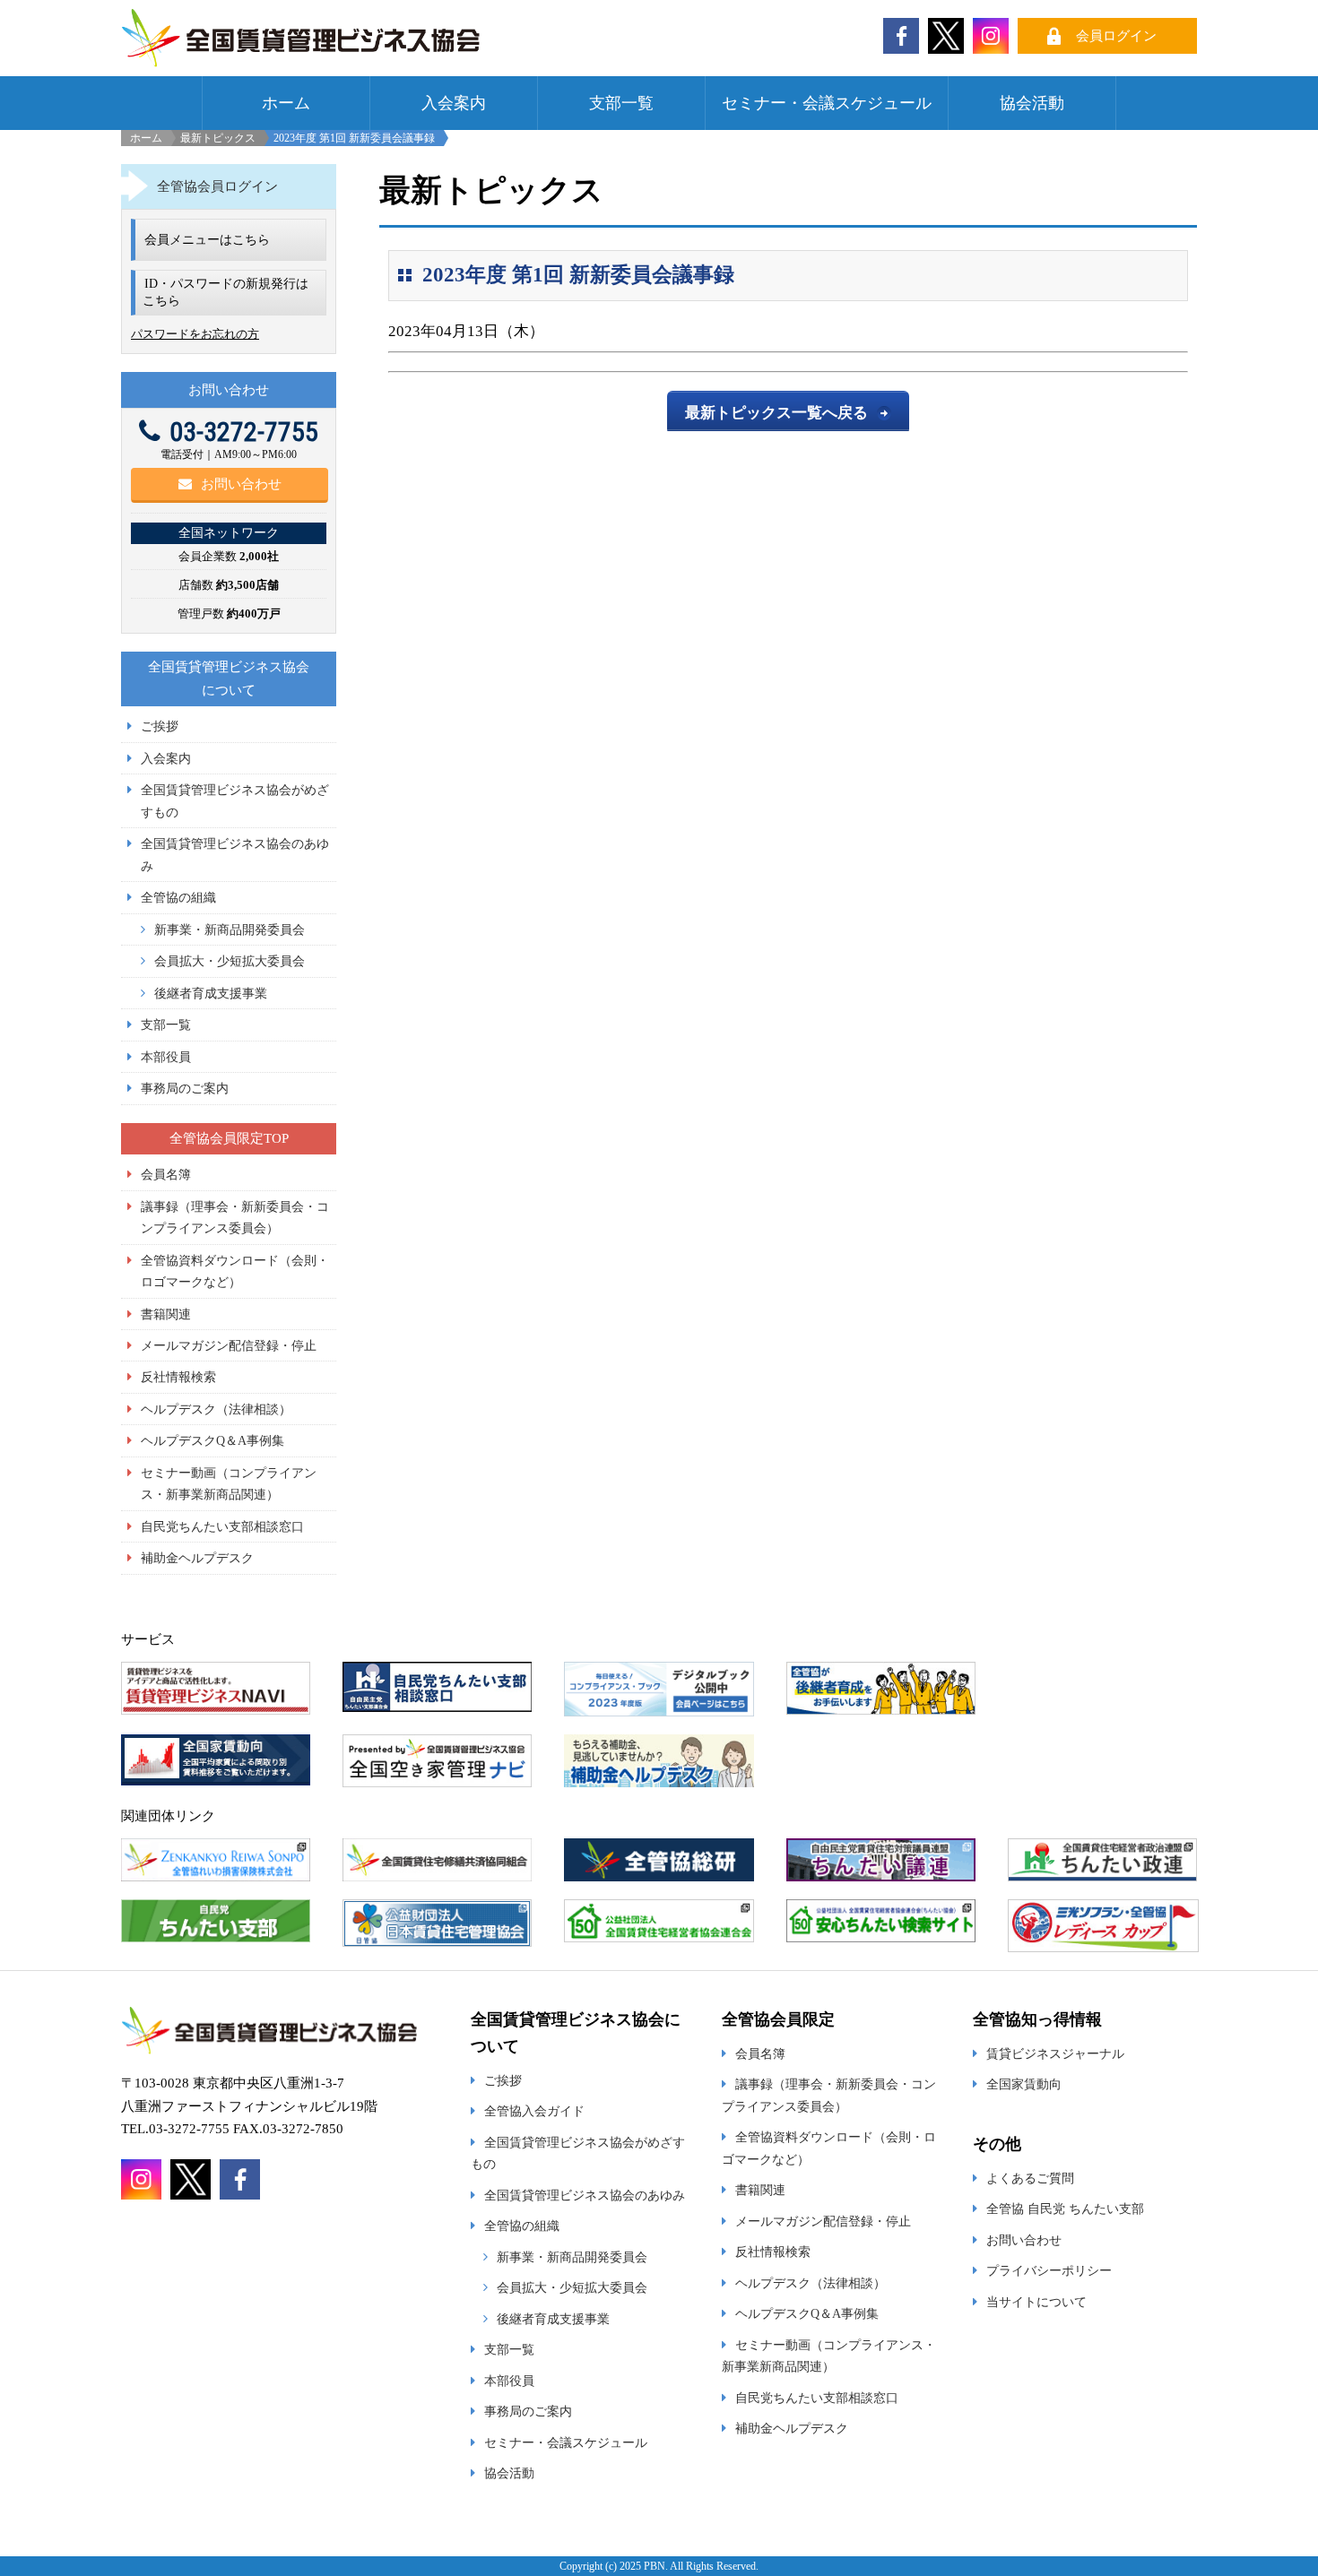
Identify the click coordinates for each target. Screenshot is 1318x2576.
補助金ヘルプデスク (197, 1558)
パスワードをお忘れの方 (195, 334)
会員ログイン (1116, 36)
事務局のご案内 (185, 1088)
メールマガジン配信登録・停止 (229, 1345)
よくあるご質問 (1030, 2178)
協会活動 (1032, 103)
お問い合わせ (241, 484)
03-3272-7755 (244, 432)
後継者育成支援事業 (211, 993)
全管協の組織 (178, 897)
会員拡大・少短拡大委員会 (230, 961)
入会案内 (454, 103)
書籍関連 (166, 1314)
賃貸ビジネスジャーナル (1055, 2053)
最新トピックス (218, 138)
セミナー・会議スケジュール (827, 103)
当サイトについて (1036, 2302)
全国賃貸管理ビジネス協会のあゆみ (585, 2195)
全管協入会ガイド (534, 2111)
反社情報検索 (178, 1377)
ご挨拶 (160, 726)
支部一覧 (621, 103)
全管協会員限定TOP (229, 1138)
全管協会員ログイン (217, 186)
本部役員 (166, 1057)
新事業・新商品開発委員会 (230, 929)
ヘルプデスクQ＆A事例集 (212, 1440)
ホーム (286, 103)
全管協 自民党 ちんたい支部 (1065, 2209)
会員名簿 (166, 1174)
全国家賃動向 (1024, 2084)
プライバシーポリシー (1049, 2270)
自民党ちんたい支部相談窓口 (222, 1526)
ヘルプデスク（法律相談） (216, 1409)
